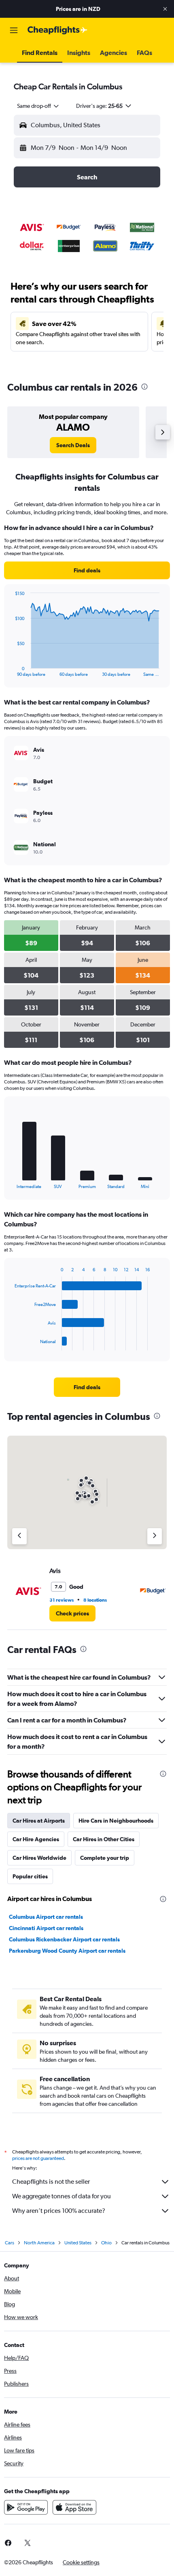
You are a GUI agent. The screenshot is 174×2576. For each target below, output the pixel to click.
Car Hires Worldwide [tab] (39, 1858)
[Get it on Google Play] (26, 2507)
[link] (73, 445)
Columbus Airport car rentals (46, 1917)
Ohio (106, 2243)
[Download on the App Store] (74, 2507)
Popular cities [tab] (30, 1876)
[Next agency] (155, 1536)
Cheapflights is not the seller (51, 2182)
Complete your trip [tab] (105, 1858)
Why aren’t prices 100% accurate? (59, 2211)
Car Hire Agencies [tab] (36, 1839)
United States (78, 2243)
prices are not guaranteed (38, 2158)
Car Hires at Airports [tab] (39, 1821)
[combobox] (38, 106)
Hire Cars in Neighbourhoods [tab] (116, 1821)
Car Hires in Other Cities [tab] (104, 1839)
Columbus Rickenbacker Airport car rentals (64, 1939)
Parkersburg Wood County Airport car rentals (67, 1951)
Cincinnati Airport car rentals (46, 1928)
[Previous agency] (19, 1536)
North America (39, 2243)
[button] (165, 9)
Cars (10, 2243)
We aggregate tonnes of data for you (62, 2196)
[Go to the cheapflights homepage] (57, 30)
